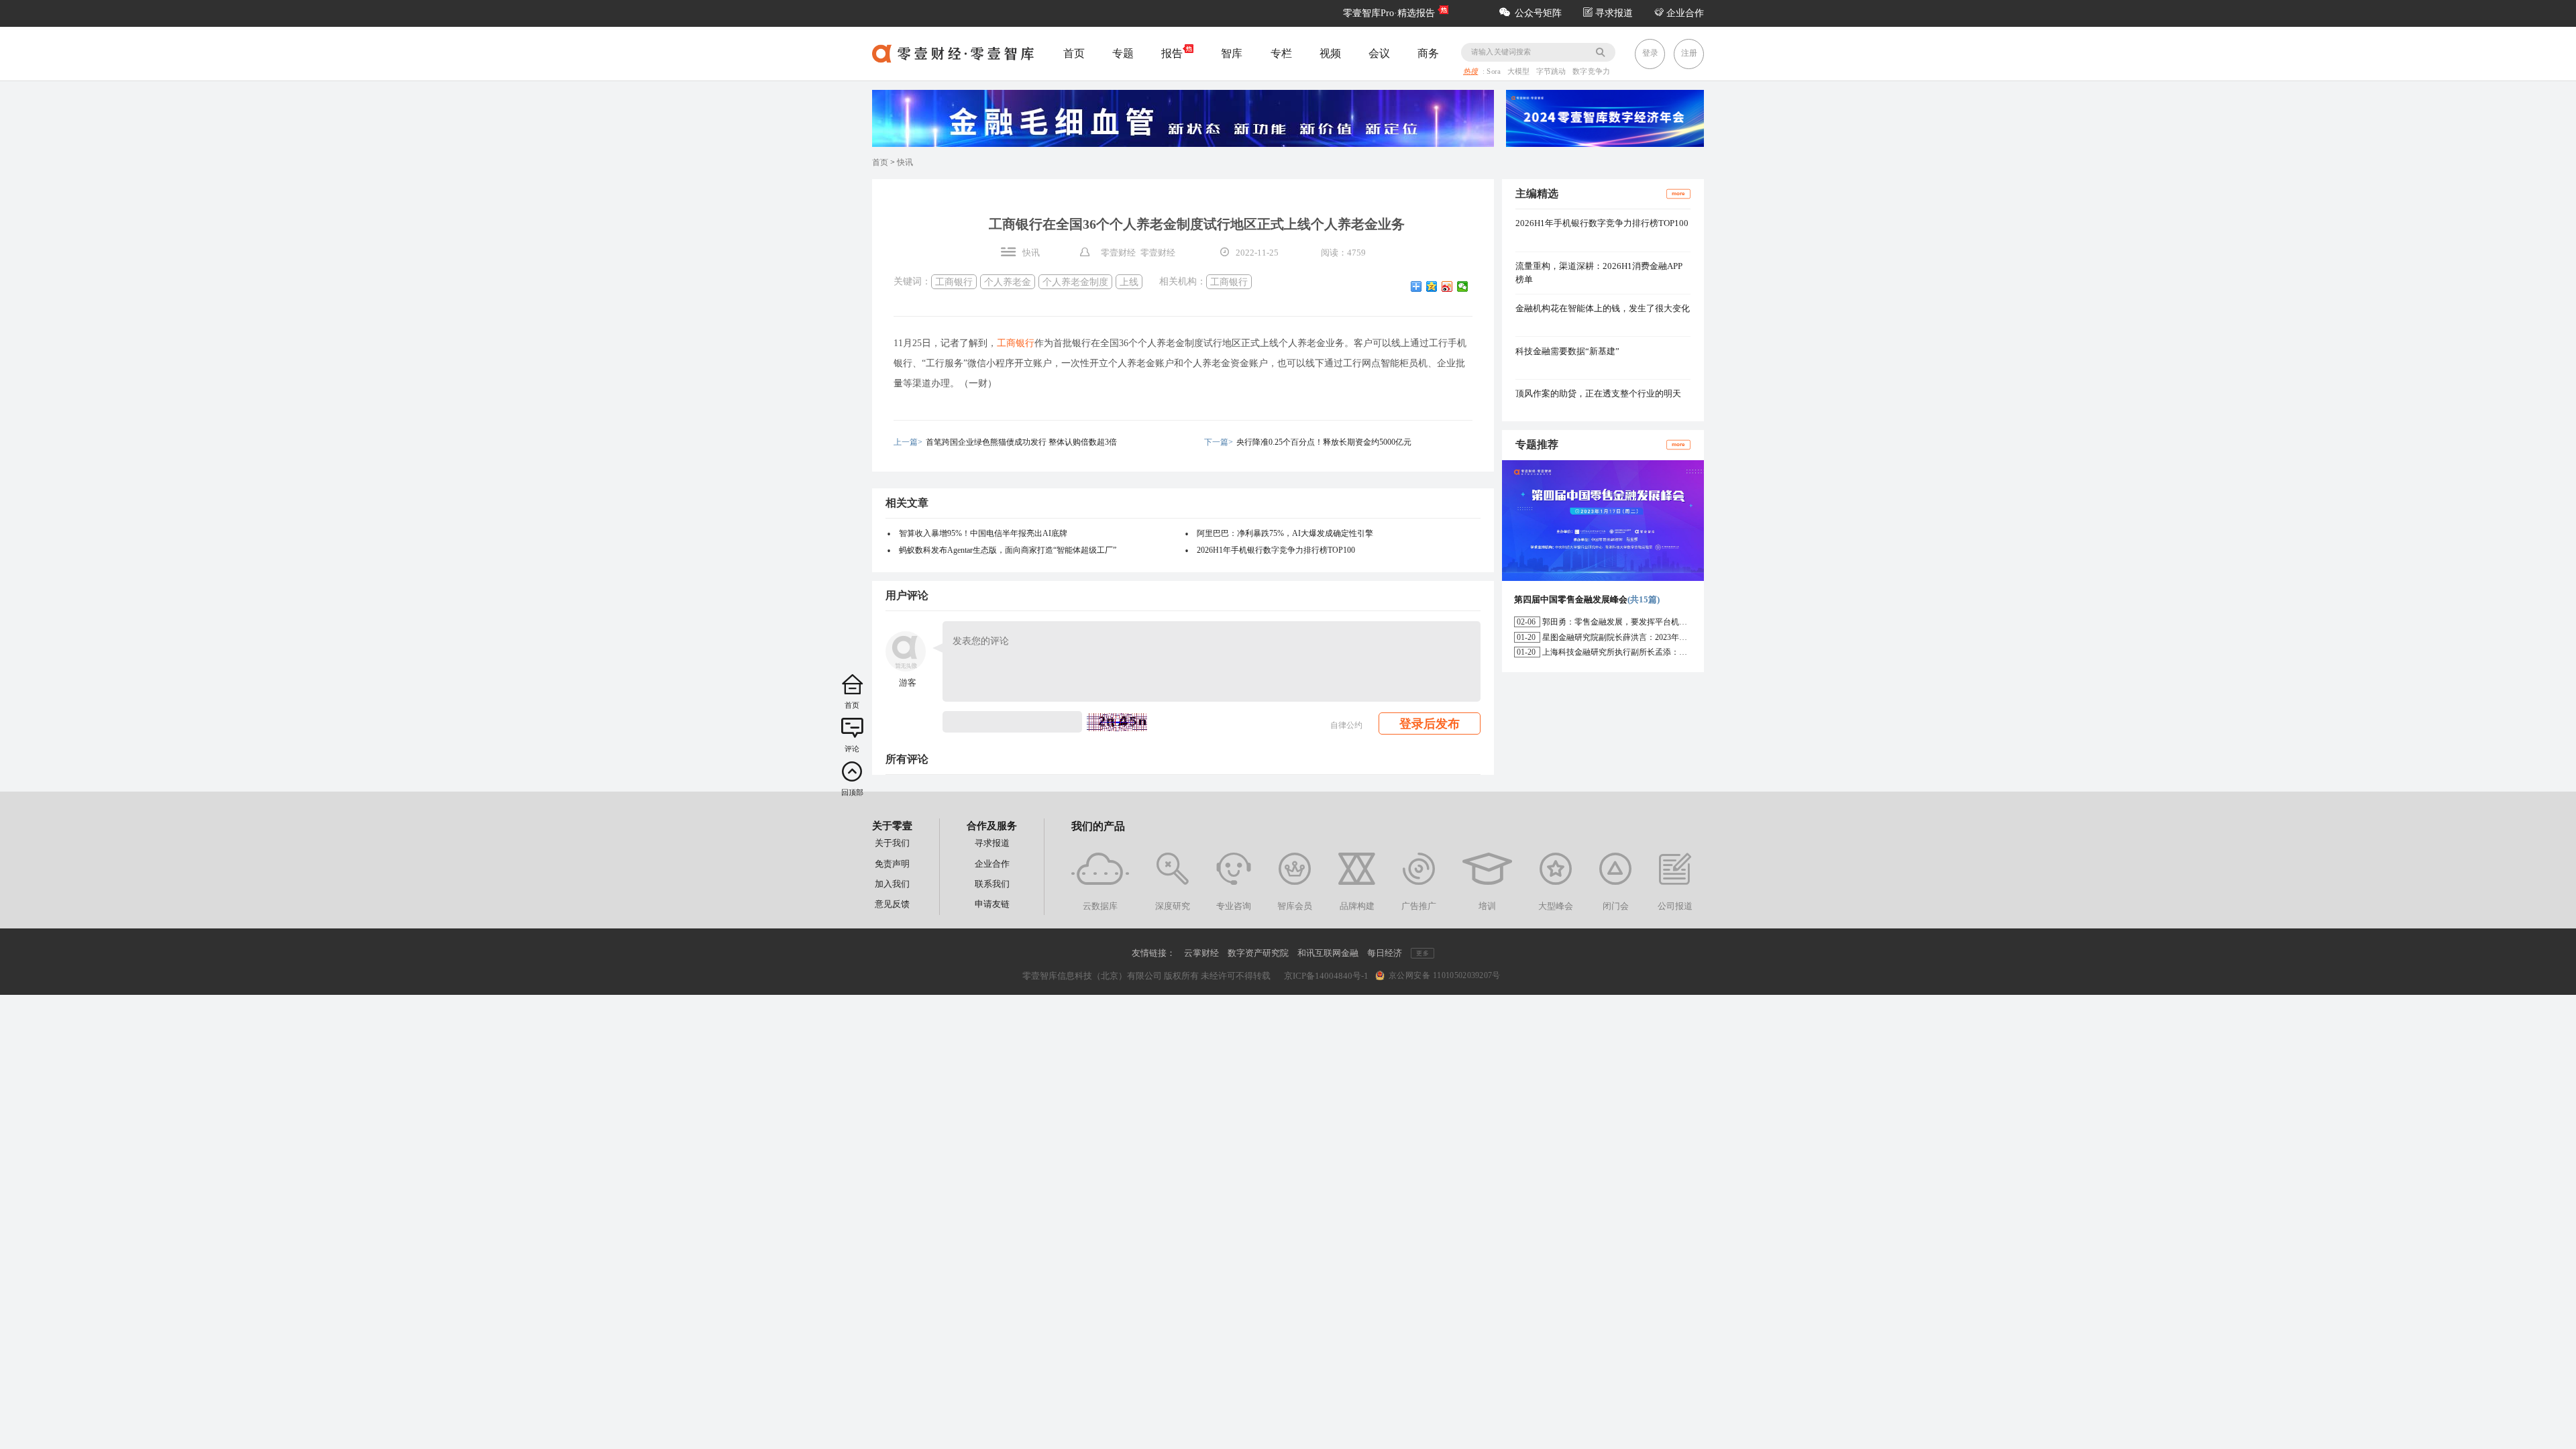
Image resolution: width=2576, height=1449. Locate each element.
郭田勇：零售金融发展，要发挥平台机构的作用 (1627, 622)
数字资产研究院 (1258, 953)
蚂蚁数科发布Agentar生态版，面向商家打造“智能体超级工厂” (1008, 550)
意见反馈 (892, 904)
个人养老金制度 (1075, 281)
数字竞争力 (1591, 72)
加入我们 (892, 884)
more (1678, 194)
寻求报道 (1613, 13)
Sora (1495, 72)
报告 (1172, 53)
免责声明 (892, 864)
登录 (1650, 53)
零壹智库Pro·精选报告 (1389, 13)
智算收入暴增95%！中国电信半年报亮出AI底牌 (983, 533)
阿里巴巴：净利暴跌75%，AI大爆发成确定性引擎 (1285, 533)
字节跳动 (1552, 72)
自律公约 (1346, 725)
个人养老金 (1008, 281)
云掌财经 (1201, 953)
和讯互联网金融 (1328, 953)
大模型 (1520, 72)
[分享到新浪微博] (1447, 286)
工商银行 (954, 281)
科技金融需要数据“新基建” (1567, 351)
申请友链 (992, 904)
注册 (1689, 53)
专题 (1123, 53)
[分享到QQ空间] (1432, 286)
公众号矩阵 (1538, 13)
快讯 (905, 162)
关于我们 (892, 843)
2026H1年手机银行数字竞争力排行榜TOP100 (1276, 550)
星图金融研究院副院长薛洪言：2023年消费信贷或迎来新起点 (1651, 637)
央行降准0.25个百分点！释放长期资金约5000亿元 (1324, 442)
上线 (1129, 281)
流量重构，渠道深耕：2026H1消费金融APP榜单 (1599, 273)
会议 (1379, 53)
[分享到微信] (1463, 286)
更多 (1422, 953)
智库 (1232, 53)
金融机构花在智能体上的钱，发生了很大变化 (1603, 308)
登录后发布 (1430, 724)
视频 (1330, 53)
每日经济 (1385, 953)
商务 (1428, 53)
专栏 (1281, 53)
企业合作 (1684, 13)
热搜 (1470, 72)
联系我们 (992, 884)
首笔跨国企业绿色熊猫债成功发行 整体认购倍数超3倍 (1021, 442)
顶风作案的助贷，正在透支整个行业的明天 (1598, 393)
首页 (1074, 53)
